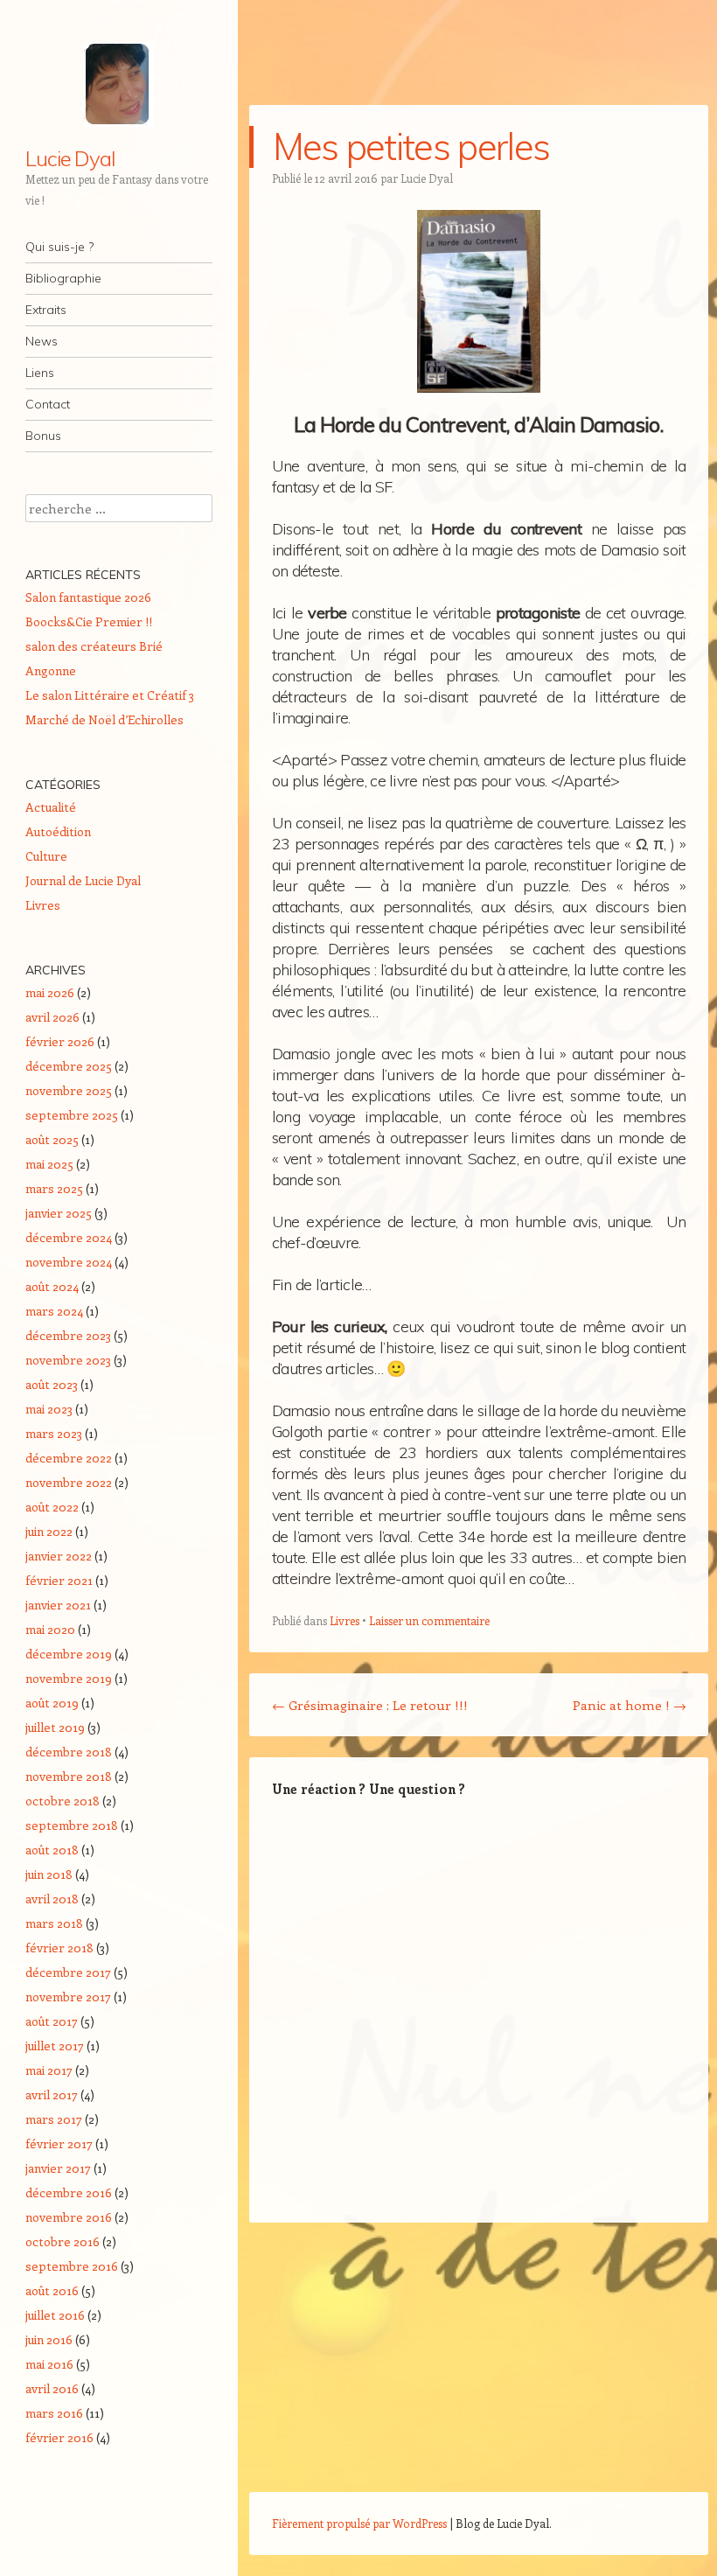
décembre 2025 (69, 1066)
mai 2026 (50, 992)
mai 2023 (49, 1409)
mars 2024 (54, 1311)
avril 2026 (52, 1017)
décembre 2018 (69, 1752)
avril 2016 (52, 2388)
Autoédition (58, 831)
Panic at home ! (630, 1705)
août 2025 (52, 1139)
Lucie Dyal (70, 158)
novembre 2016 (69, 2217)
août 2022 (52, 1507)
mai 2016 (49, 2364)
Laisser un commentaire (429, 1620)
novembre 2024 (69, 1262)
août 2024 (52, 1286)
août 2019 (52, 1703)
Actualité (51, 807)
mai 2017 (49, 2070)
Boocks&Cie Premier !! (89, 621)
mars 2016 (54, 2413)
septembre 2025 (72, 1115)
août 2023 (52, 1384)
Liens (40, 373)
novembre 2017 (68, 1997)
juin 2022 (49, 1531)
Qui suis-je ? (59, 247)
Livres (345, 1620)
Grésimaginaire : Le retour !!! (370, 1705)
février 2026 (60, 1041)
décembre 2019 (69, 1654)
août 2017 (52, 2021)
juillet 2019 (55, 1727)
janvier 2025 (59, 1213)
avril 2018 (52, 1899)
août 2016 (52, 2290)
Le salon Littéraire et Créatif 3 (110, 695)
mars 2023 (54, 1433)
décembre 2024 (69, 1237)
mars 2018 (54, 1923)
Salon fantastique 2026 (88, 597)
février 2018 (59, 1948)
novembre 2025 (69, 1090)
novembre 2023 (68, 1360)
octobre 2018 (63, 1801)
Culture (46, 856)
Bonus (43, 436)
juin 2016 (49, 2339)
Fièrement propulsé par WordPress (359, 2523)
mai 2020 (50, 1629)
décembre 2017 (68, 1972)
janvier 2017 (58, 2168)
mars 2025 (54, 1188)
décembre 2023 (68, 1335)
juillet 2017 (55, 2045)
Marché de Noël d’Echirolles (104, 719)
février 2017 (59, 2143)
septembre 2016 (72, 2266)
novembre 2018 (69, 1776)
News (42, 341)
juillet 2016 (55, 2315)
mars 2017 (54, 2119)
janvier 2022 (59, 1556)
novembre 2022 (69, 1482)
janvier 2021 (58, 1605)
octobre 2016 (63, 2241)
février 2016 (59, 2437)
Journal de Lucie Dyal (83, 880)
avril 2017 (52, 2094)
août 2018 (52, 1850)
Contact (48, 404)
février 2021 (59, 1580)
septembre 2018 (72, 1825)
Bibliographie (63, 278)
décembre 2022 (69, 1458)
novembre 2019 (69, 1678)
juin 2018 (49, 1874)
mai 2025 (49, 1164)
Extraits (46, 310)
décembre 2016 (69, 2192)
